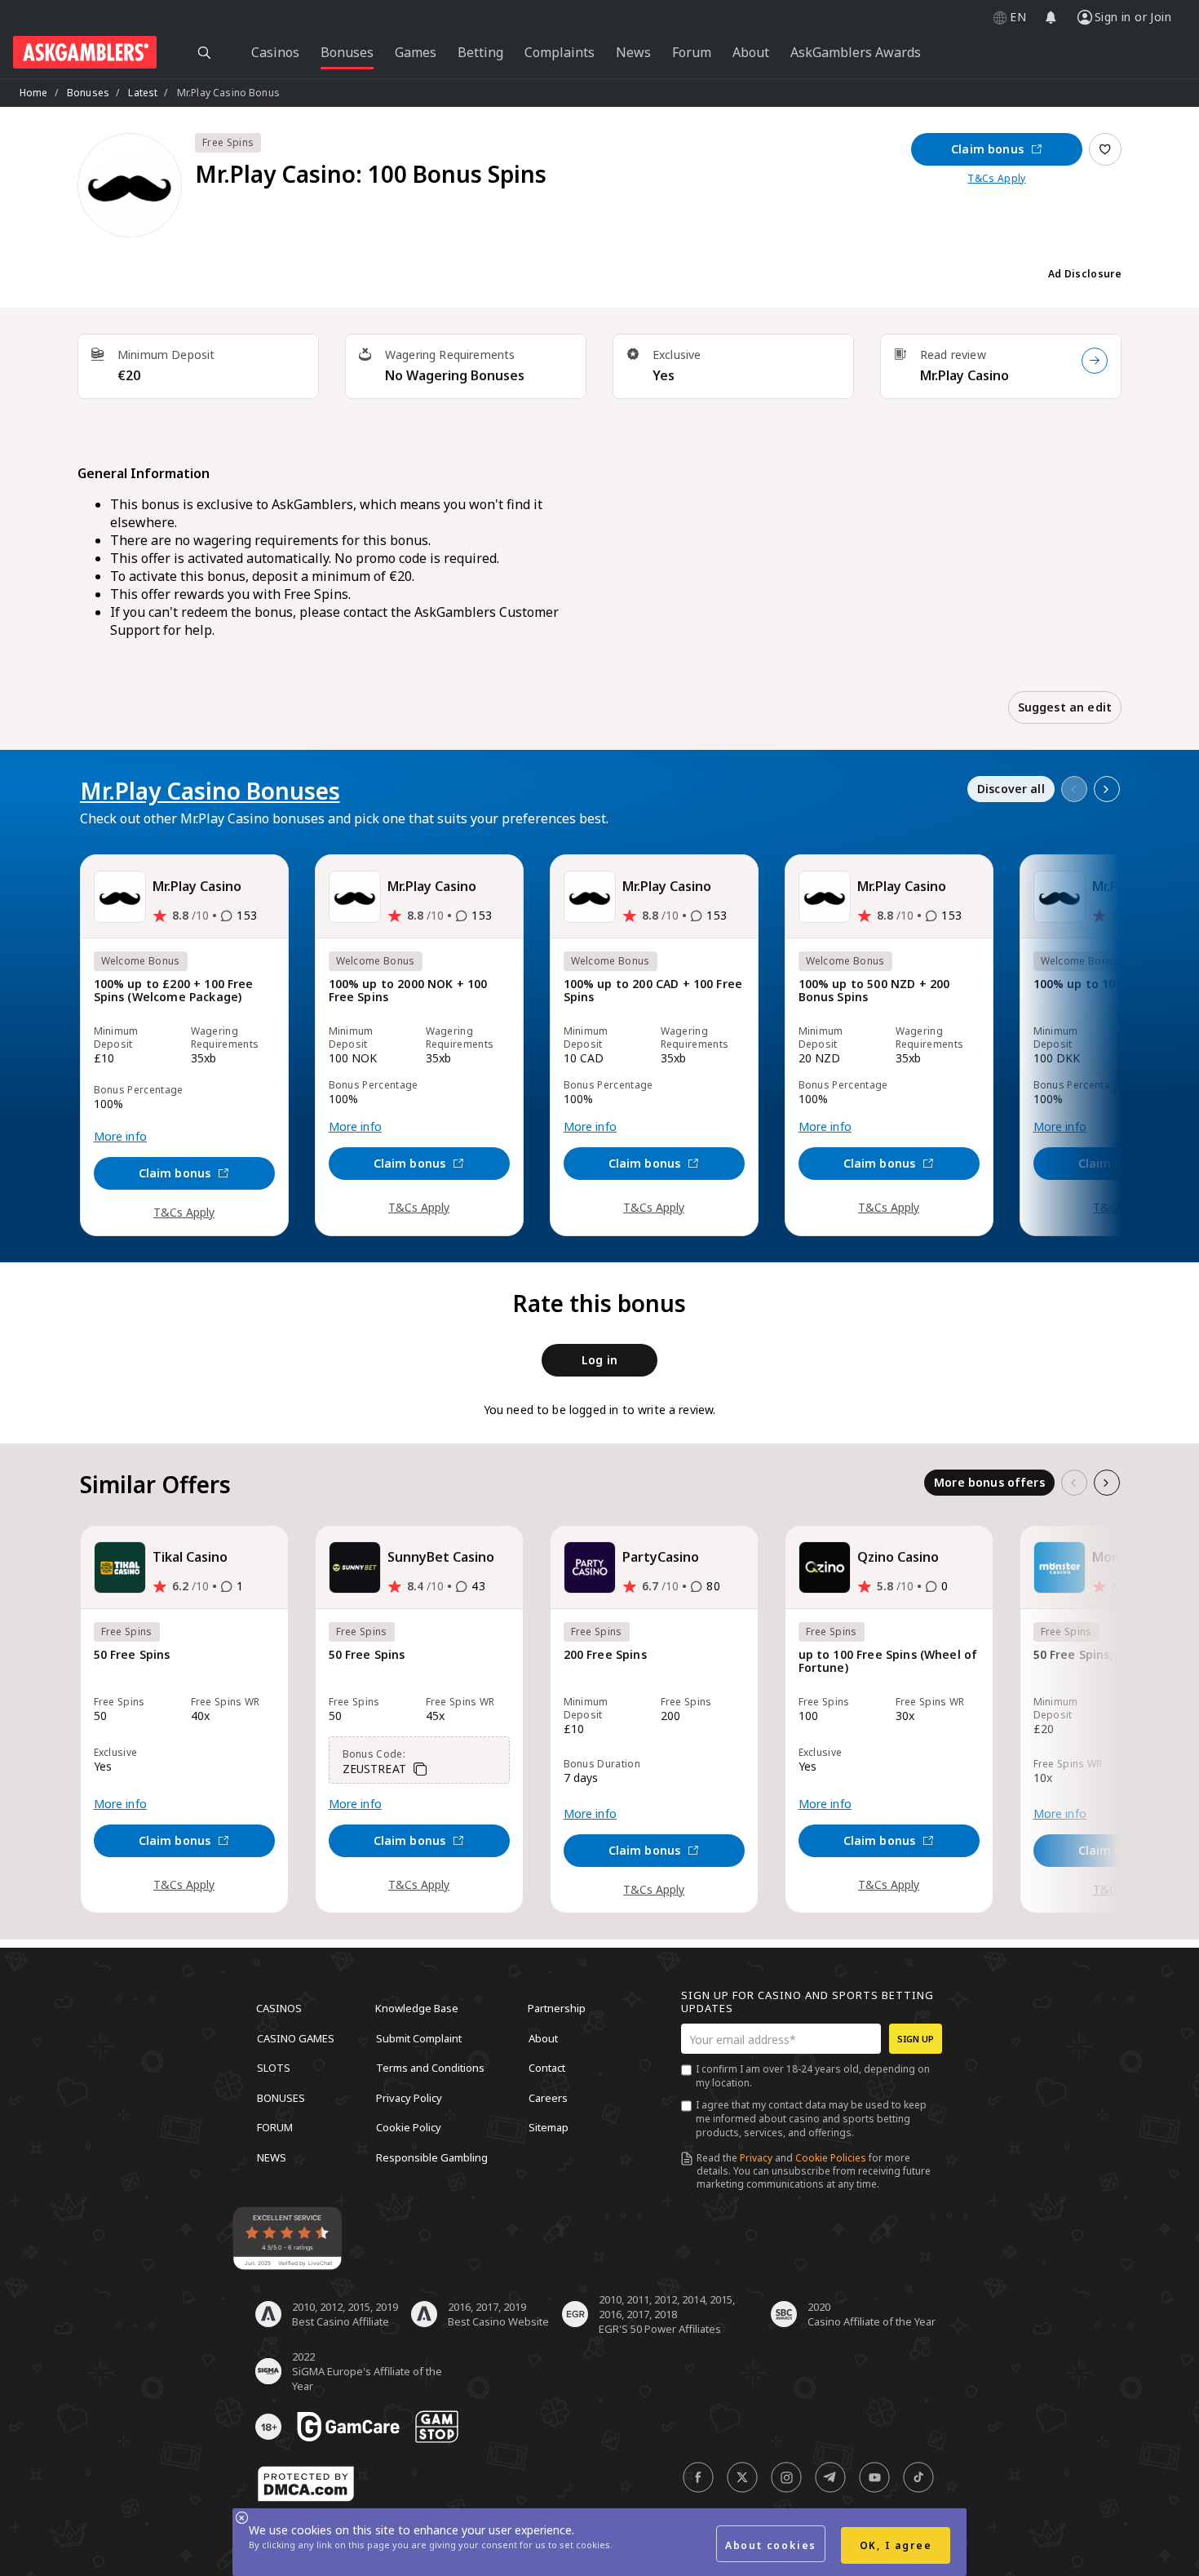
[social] (698, 2477)
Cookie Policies (831, 2158)
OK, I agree (896, 2545)
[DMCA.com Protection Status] (306, 2484)
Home (34, 93)
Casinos (279, 2008)
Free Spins (228, 142)
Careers (548, 2097)
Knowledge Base (417, 2008)
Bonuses (88, 93)
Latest (143, 93)
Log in (599, 1360)
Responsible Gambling (432, 2157)
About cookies (771, 2545)
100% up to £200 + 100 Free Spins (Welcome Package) (174, 991)
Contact (547, 2068)
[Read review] (1095, 361)
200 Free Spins (605, 1655)
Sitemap (549, 2127)
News (272, 2157)
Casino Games (296, 2037)
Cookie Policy (409, 2127)
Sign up (916, 2039)
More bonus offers (989, 1482)
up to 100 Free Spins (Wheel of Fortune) (888, 1662)
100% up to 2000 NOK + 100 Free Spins (408, 991)
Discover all (1011, 789)
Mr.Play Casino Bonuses (210, 791)
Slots (274, 2068)
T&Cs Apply (996, 179)
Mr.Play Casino (965, 375)
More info (120, 1137)
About (543, 2037)
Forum (275, 2127)
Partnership (557, 2008)
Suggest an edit (1065, 707)
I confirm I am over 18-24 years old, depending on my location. (813, 2076)
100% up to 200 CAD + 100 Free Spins (653, 991)
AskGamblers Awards (856, 52)
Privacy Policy (409, 2097)
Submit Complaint (419, 2037)
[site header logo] (85, 52)
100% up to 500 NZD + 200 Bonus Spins (874, 991)
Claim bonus (987, 149)
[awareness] (348, 2427)
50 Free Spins (132, 1655)
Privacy (756, 2158)
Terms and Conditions (430, 2068)
